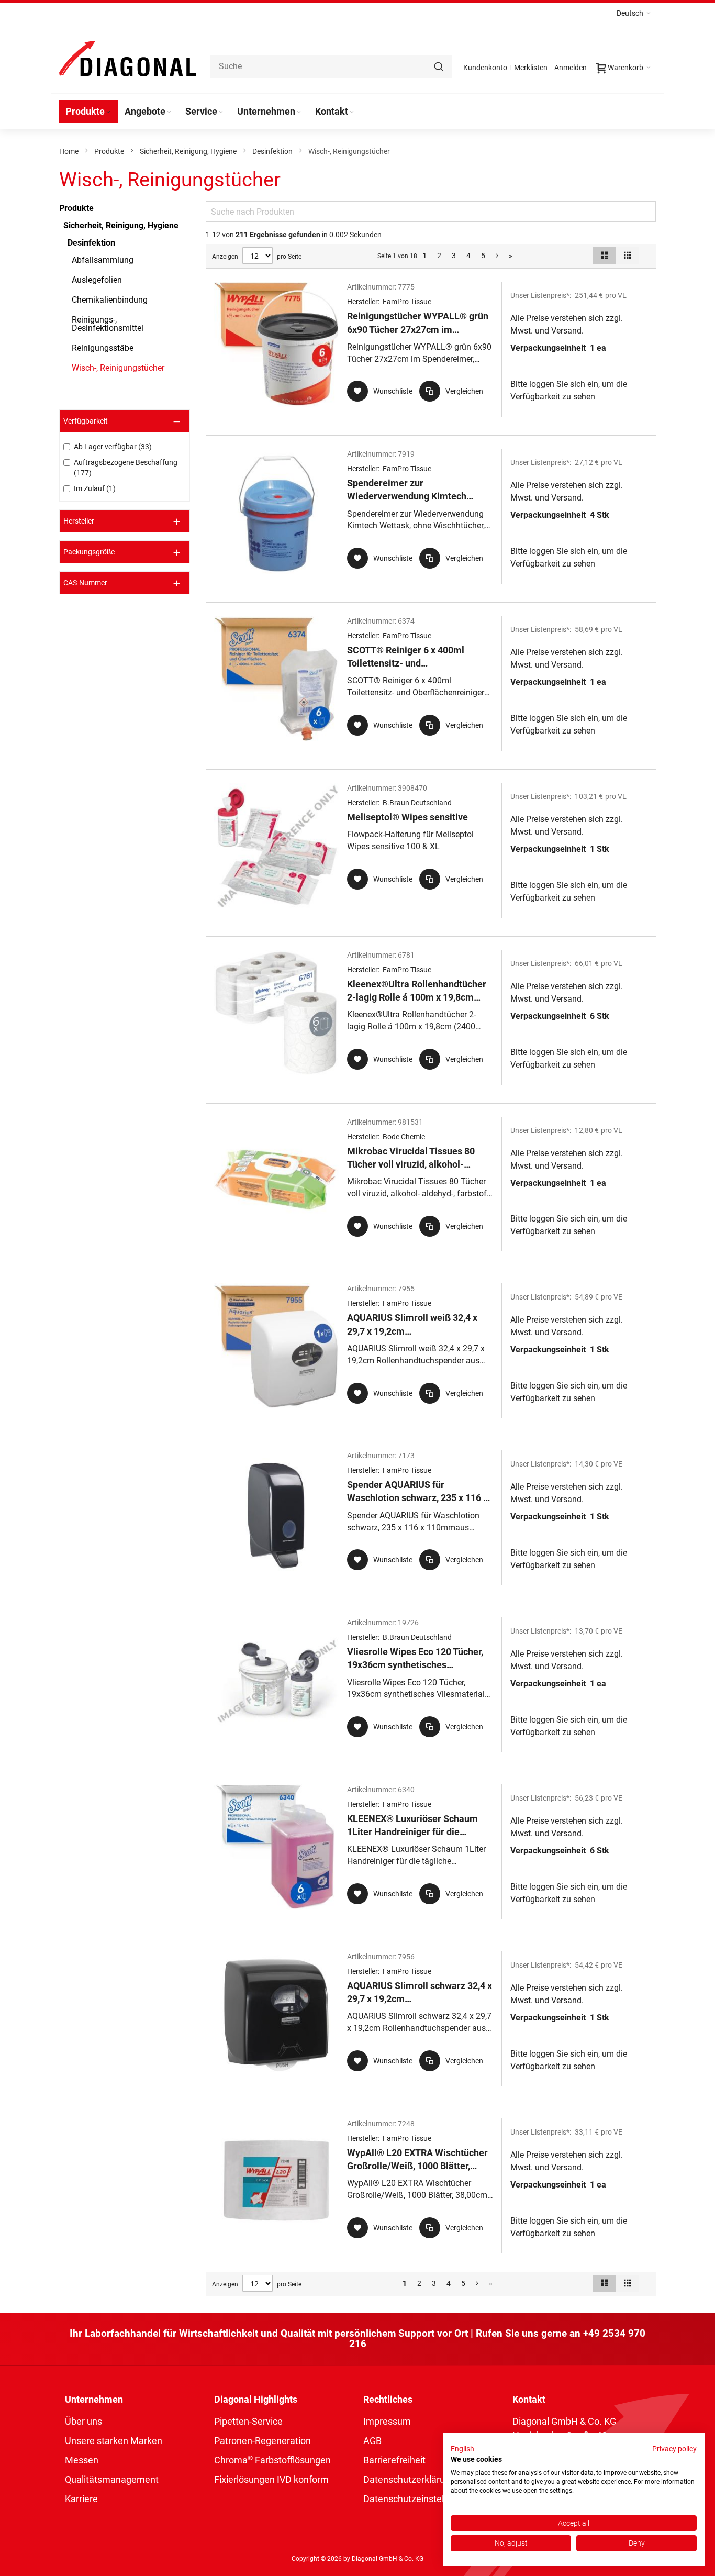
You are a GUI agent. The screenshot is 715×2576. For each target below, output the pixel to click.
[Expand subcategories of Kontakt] (352, 112)
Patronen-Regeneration (262, 2441)
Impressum (387, 2421)
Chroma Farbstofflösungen (272, 2460)
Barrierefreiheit (394, 2460)
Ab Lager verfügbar (111, 447)
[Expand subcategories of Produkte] (108, 112)
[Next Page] (497, 256)
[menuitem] (89, 112)
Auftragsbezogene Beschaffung (126, 468)
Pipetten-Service (248, 2421)
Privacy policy (674, 2449)
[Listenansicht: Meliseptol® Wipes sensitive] (431, 850)
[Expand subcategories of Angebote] (169, 112)
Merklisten (531, 68)
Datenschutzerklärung (409, 2479)
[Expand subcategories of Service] (221, 112)
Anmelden (571, 68)
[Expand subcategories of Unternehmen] (299, 112)
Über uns (83, 2421)
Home (69, 151)
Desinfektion (272, 151)
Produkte (109, 151)
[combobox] (331, 66)
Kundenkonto (485, 68)
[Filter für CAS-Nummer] (125, 583)
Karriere (81, 2499)
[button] (634, 13)
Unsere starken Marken (114, 2441)
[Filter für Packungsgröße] (125, 552)
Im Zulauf (93, 488)
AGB (372, 2441)
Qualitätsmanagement (112, 2479)
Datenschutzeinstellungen (418, 2499)
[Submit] (439, 66)
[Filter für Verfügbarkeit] (125, 421)
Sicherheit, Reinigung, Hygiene (188, 151)
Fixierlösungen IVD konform (271, 2479)
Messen (82, 2460)
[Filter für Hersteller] (125, 521)
